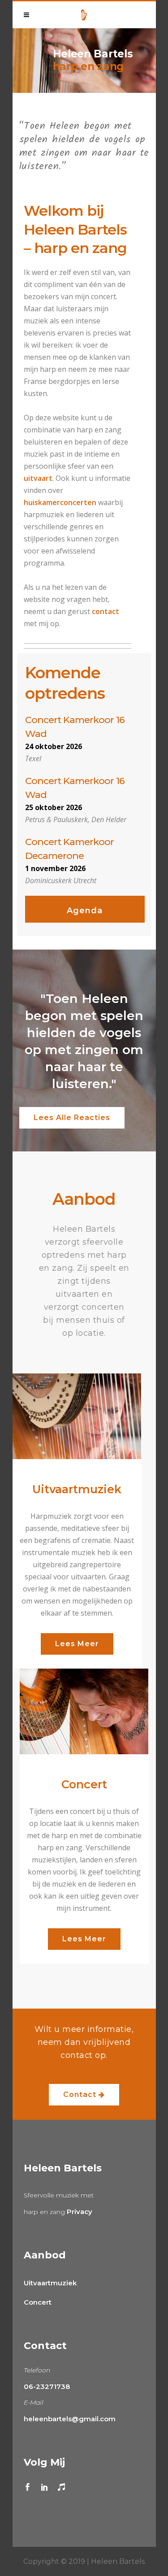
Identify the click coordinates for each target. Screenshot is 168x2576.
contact (106, 611)
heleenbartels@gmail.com (70, 2419)
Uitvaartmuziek (50, 2283)
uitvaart (38, 478)
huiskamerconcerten (60, 502)
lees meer (77, 1644)
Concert (38, 2302)
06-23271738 (47, 2386)
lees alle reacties (72, 1118)
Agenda (85, 911)
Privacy (80, 2212)
